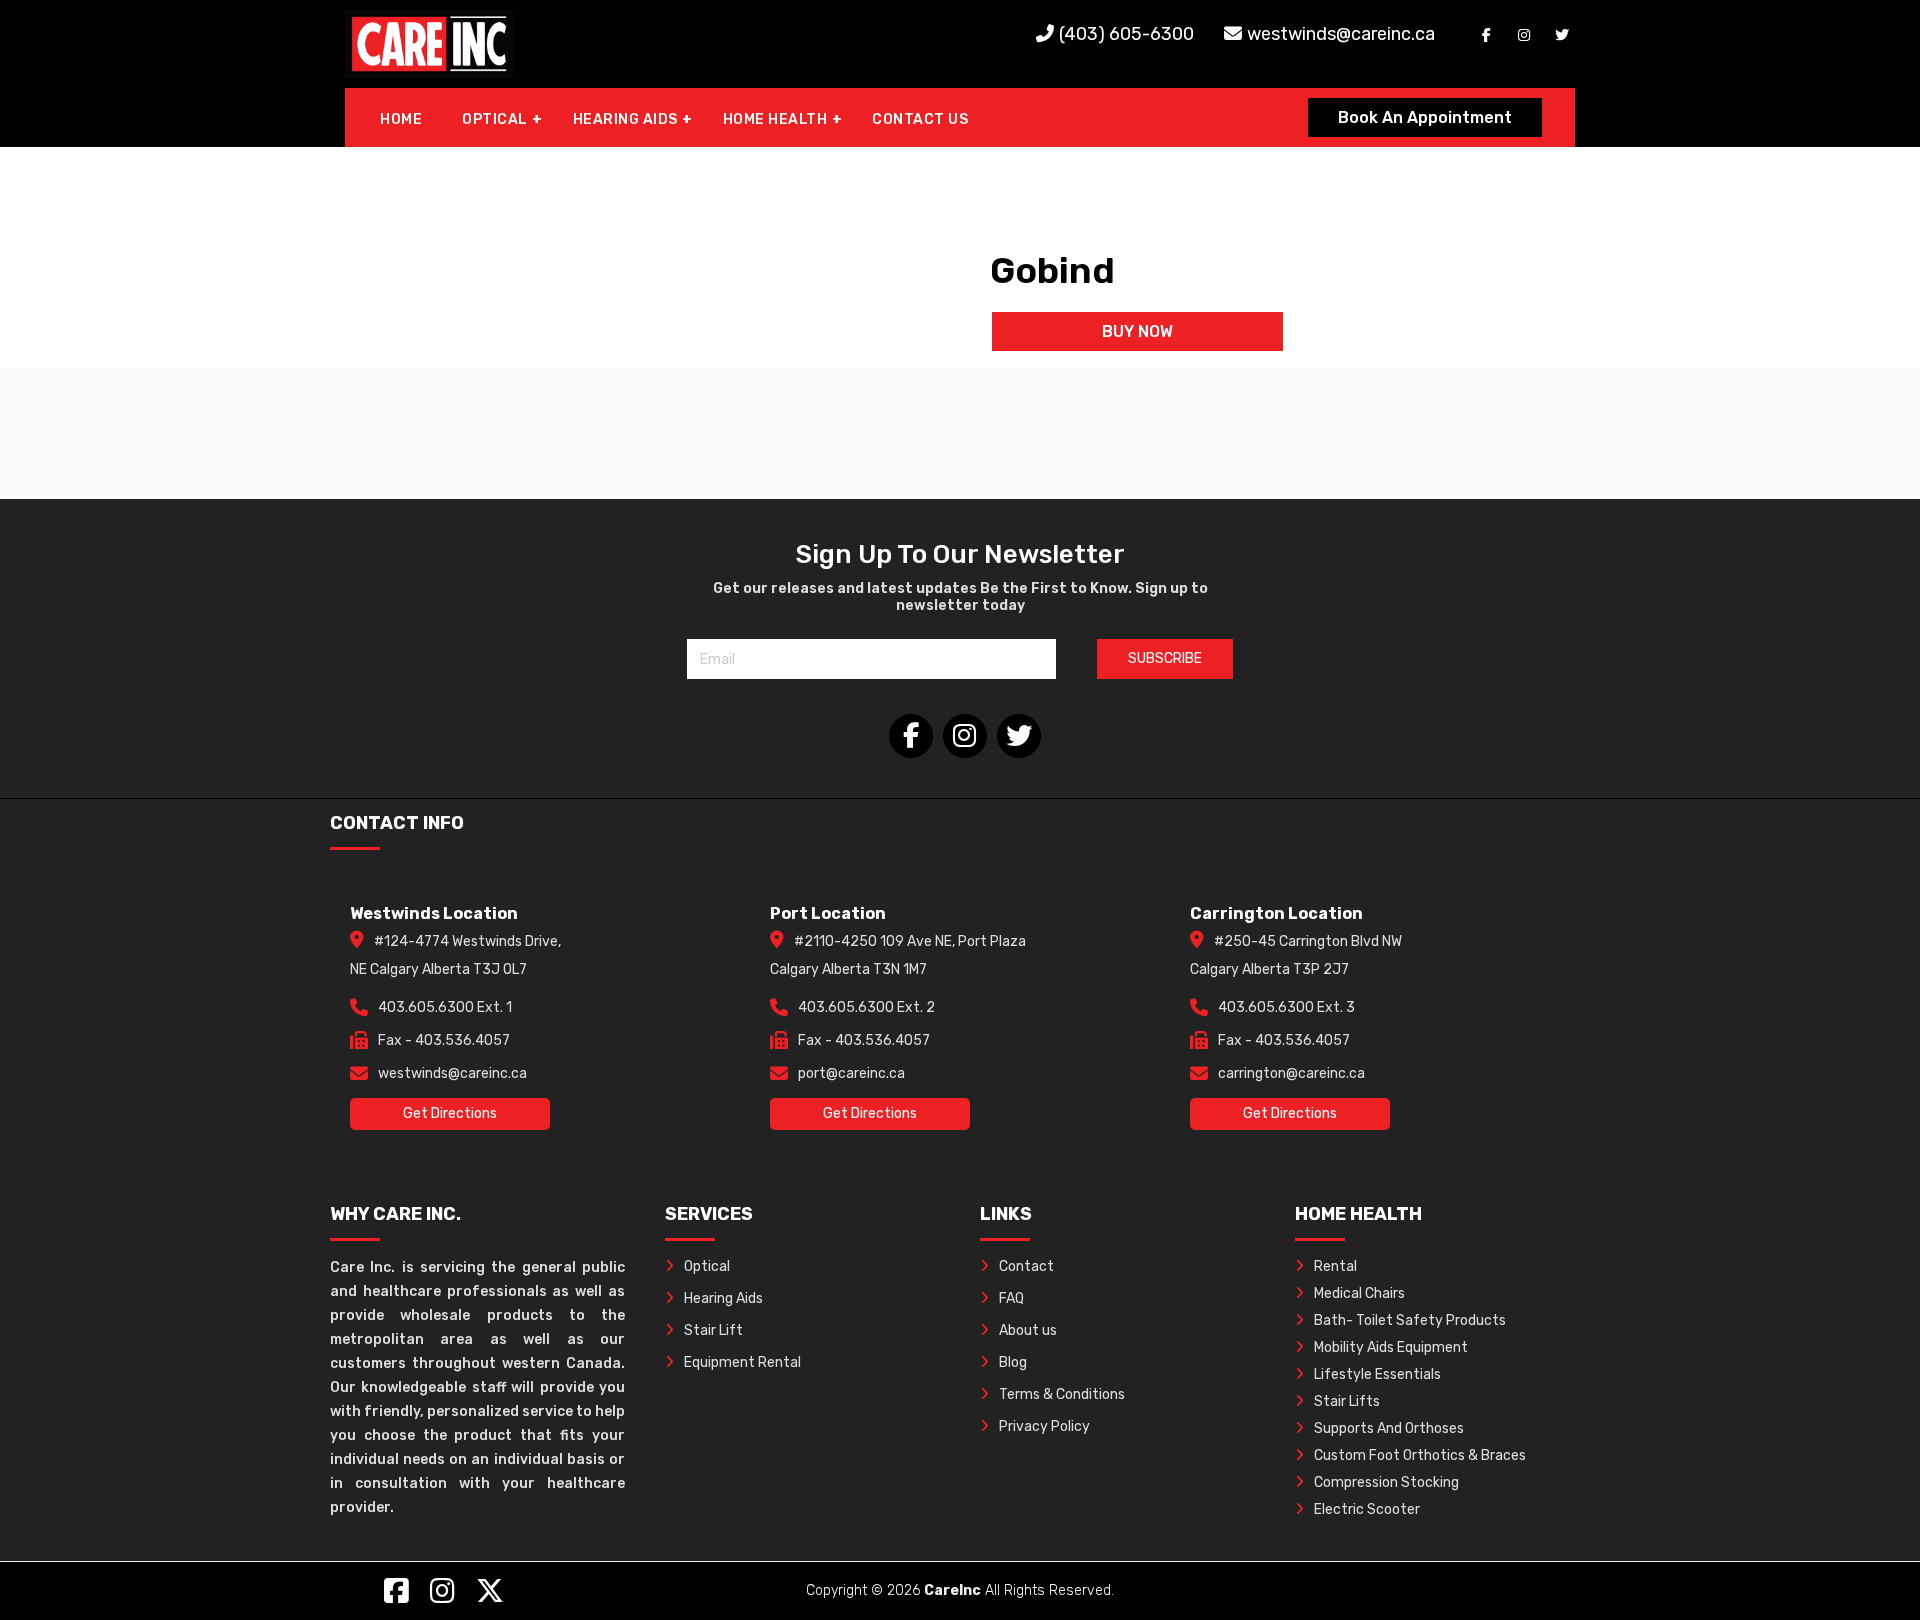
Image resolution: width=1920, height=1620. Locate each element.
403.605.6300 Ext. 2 (866, 1007)
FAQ (1011, 1298)
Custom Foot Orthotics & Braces (1420, 1455)
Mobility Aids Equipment (1391, 1347)
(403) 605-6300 (1126, 34)
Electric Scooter (1367, 1509)
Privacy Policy (1044, 1426)
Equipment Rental (742, 1362)
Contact (1026, 1266)
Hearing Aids (723, 1298)
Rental (1335, 1266)
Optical (707, 1266)
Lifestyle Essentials (1377, 1374)
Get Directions (450, 1113)
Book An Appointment (1425, 117)
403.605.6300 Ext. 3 (1286, 1007)
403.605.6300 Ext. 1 (445, 1007)
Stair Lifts (1347, 1401)
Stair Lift (713, 1330)
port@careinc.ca (851, 1073)
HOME (401, 119)
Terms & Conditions (1062, 1394)
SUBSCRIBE (1165, 658)
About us (1028, 1330)
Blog (1013, 1362)
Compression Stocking (1386, 1482)
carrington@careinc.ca (1291, 1073)
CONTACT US (920, 119)
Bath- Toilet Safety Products (1410, 1320)
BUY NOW (1137, 331)
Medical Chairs (1359, 1293)
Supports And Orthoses (1389, 1428)
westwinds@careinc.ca (1341, 34)
